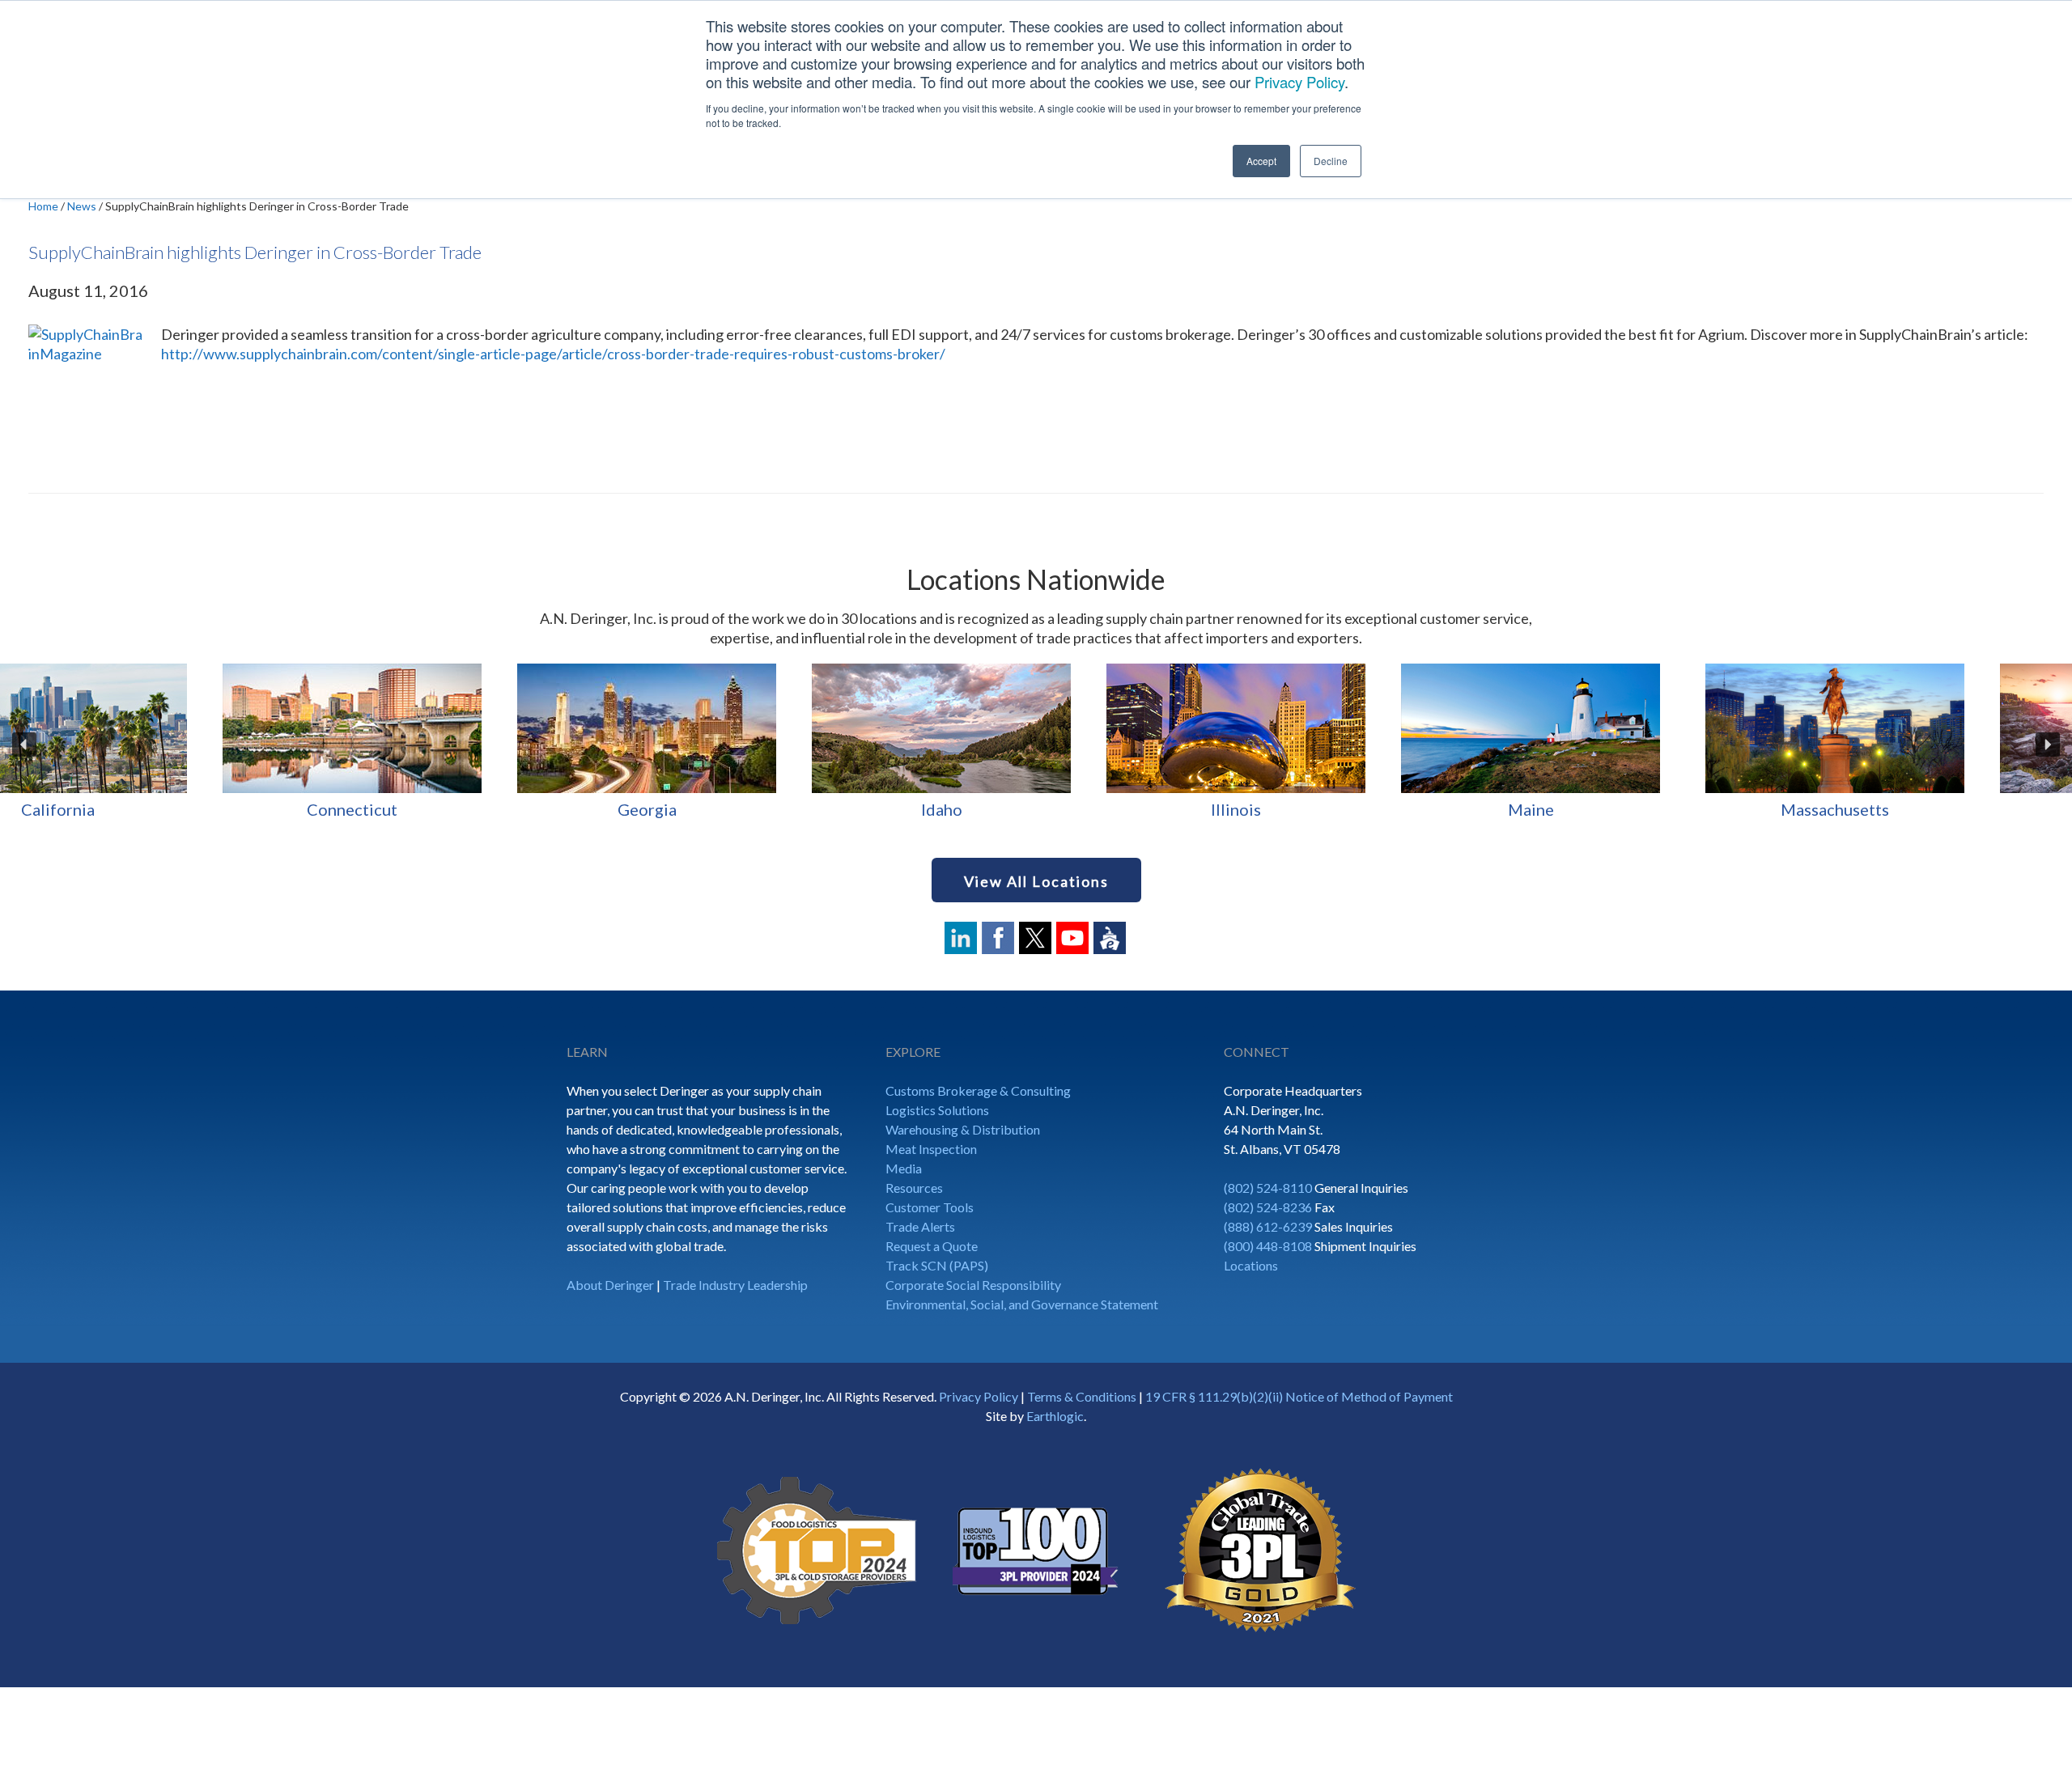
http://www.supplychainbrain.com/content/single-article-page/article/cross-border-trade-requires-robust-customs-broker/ (554, 354)
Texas (1915, 809)
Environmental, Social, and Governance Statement (1022, 1304)
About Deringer (610, 1285)
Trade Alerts (920, 1226)
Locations (1251, 1265)
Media (904, 1168)
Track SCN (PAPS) (937, 1265)
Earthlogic (1055, 1416)
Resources (914, 1188)
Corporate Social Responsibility (973, 1285)
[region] (1036, 745)
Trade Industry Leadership (735, 1285)
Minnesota (737, 809)
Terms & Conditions (1082, 1396)
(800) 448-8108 (1268, 1246)
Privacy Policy (1299, 82)
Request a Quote (932, 1246)
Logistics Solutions (937, 1110)
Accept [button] (1261, 161)
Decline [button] (1331, 161)
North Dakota (1620, 809)
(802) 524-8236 (1268, 1207)
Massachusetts (147, 809)
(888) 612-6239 (1268, 1226)
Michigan (442, 809)
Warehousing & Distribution (963, 1129)
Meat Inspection (931, 1149)
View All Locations (1036, 881)
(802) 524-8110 (1268, 1188)
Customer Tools (930, 1207)
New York (1326, 809)
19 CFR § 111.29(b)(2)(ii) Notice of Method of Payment (1299, 1396)
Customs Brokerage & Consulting (978, 1090)
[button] (24, 745)
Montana (1032, 809)
